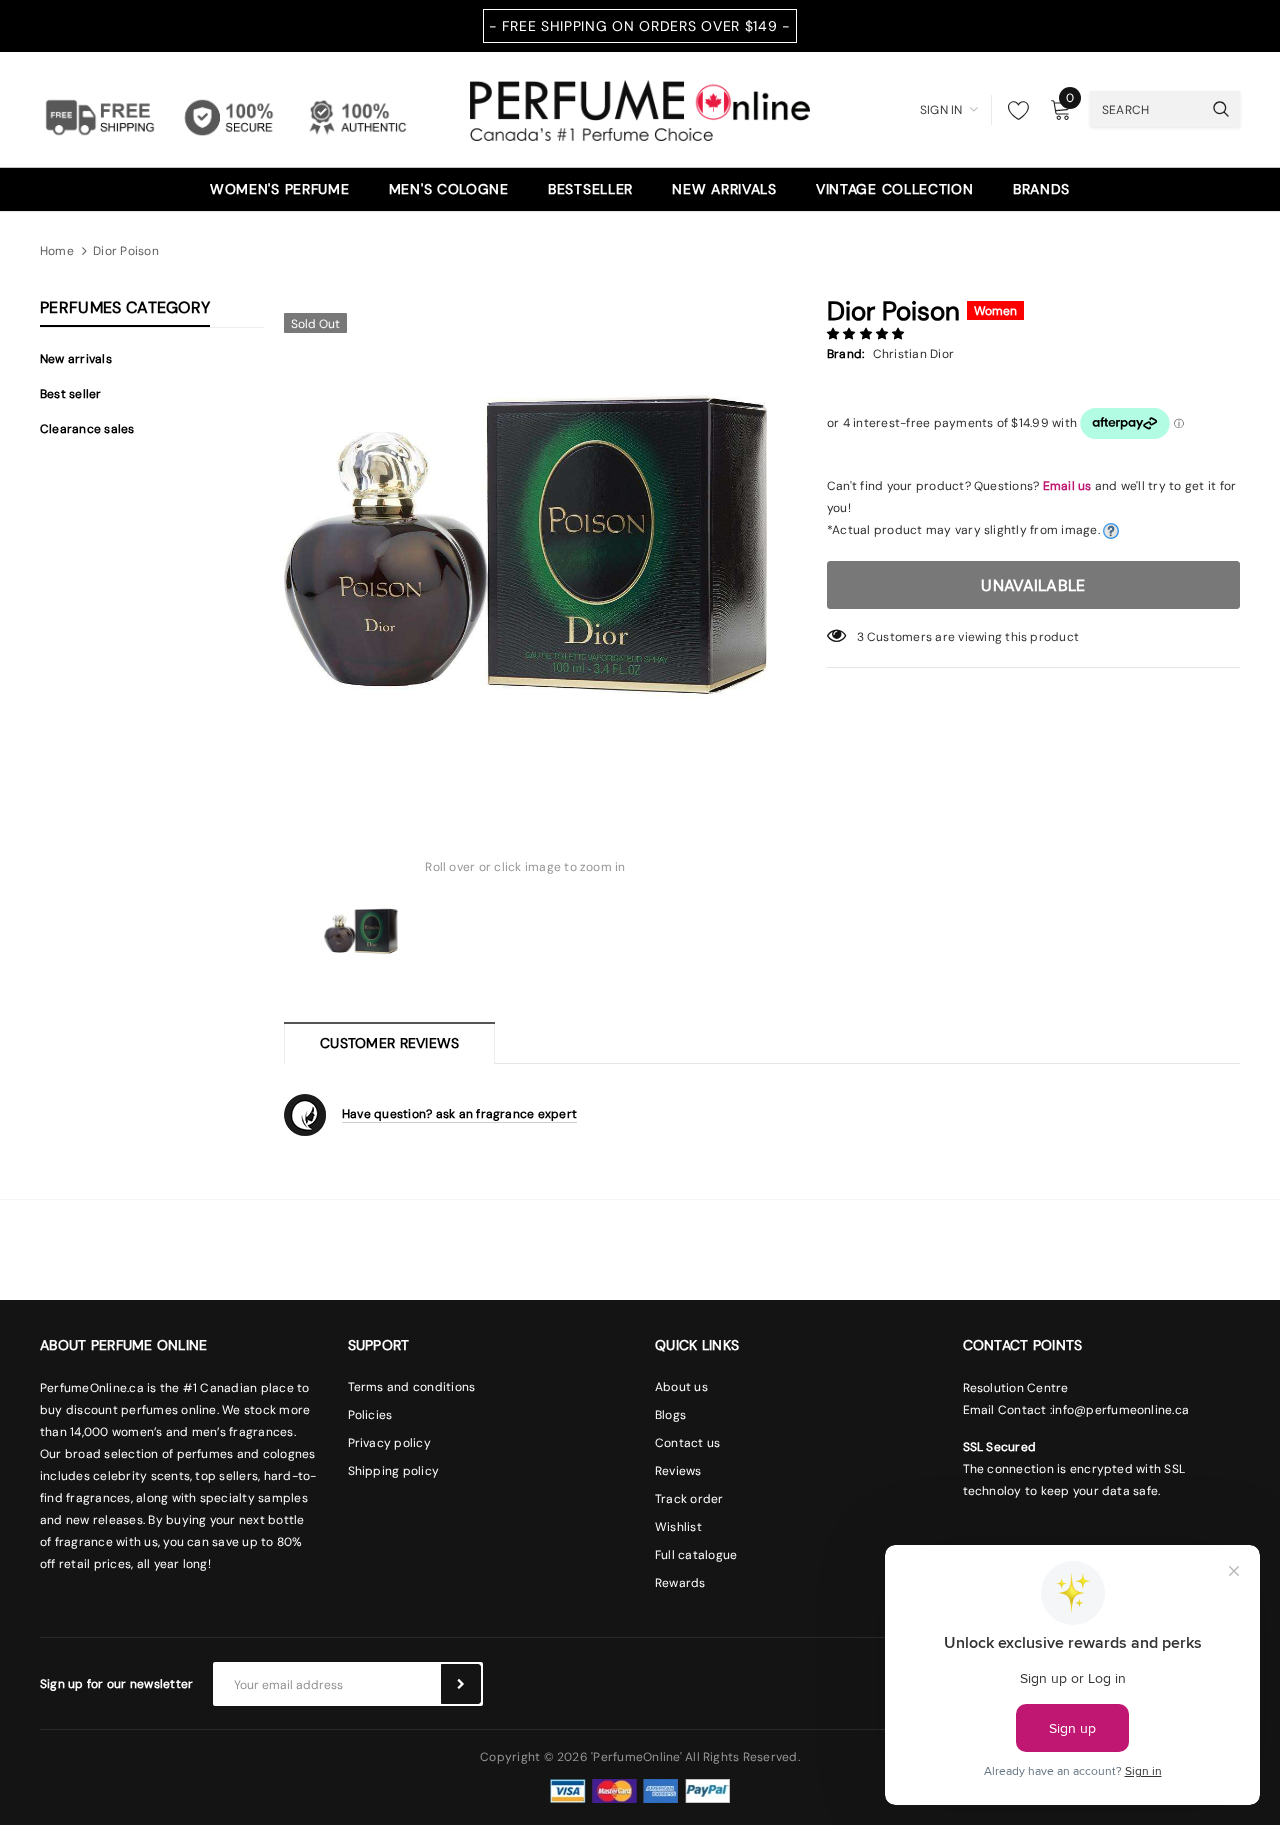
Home (57, 251)
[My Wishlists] (1013, 110)
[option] (525, 544)
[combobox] (1146, 109)
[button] (867, 334)
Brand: (845, 354)
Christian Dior (913, 354)
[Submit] (461, 1684)
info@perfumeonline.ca (1120, 1410)
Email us (1067, 486)
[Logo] (640, 108)
